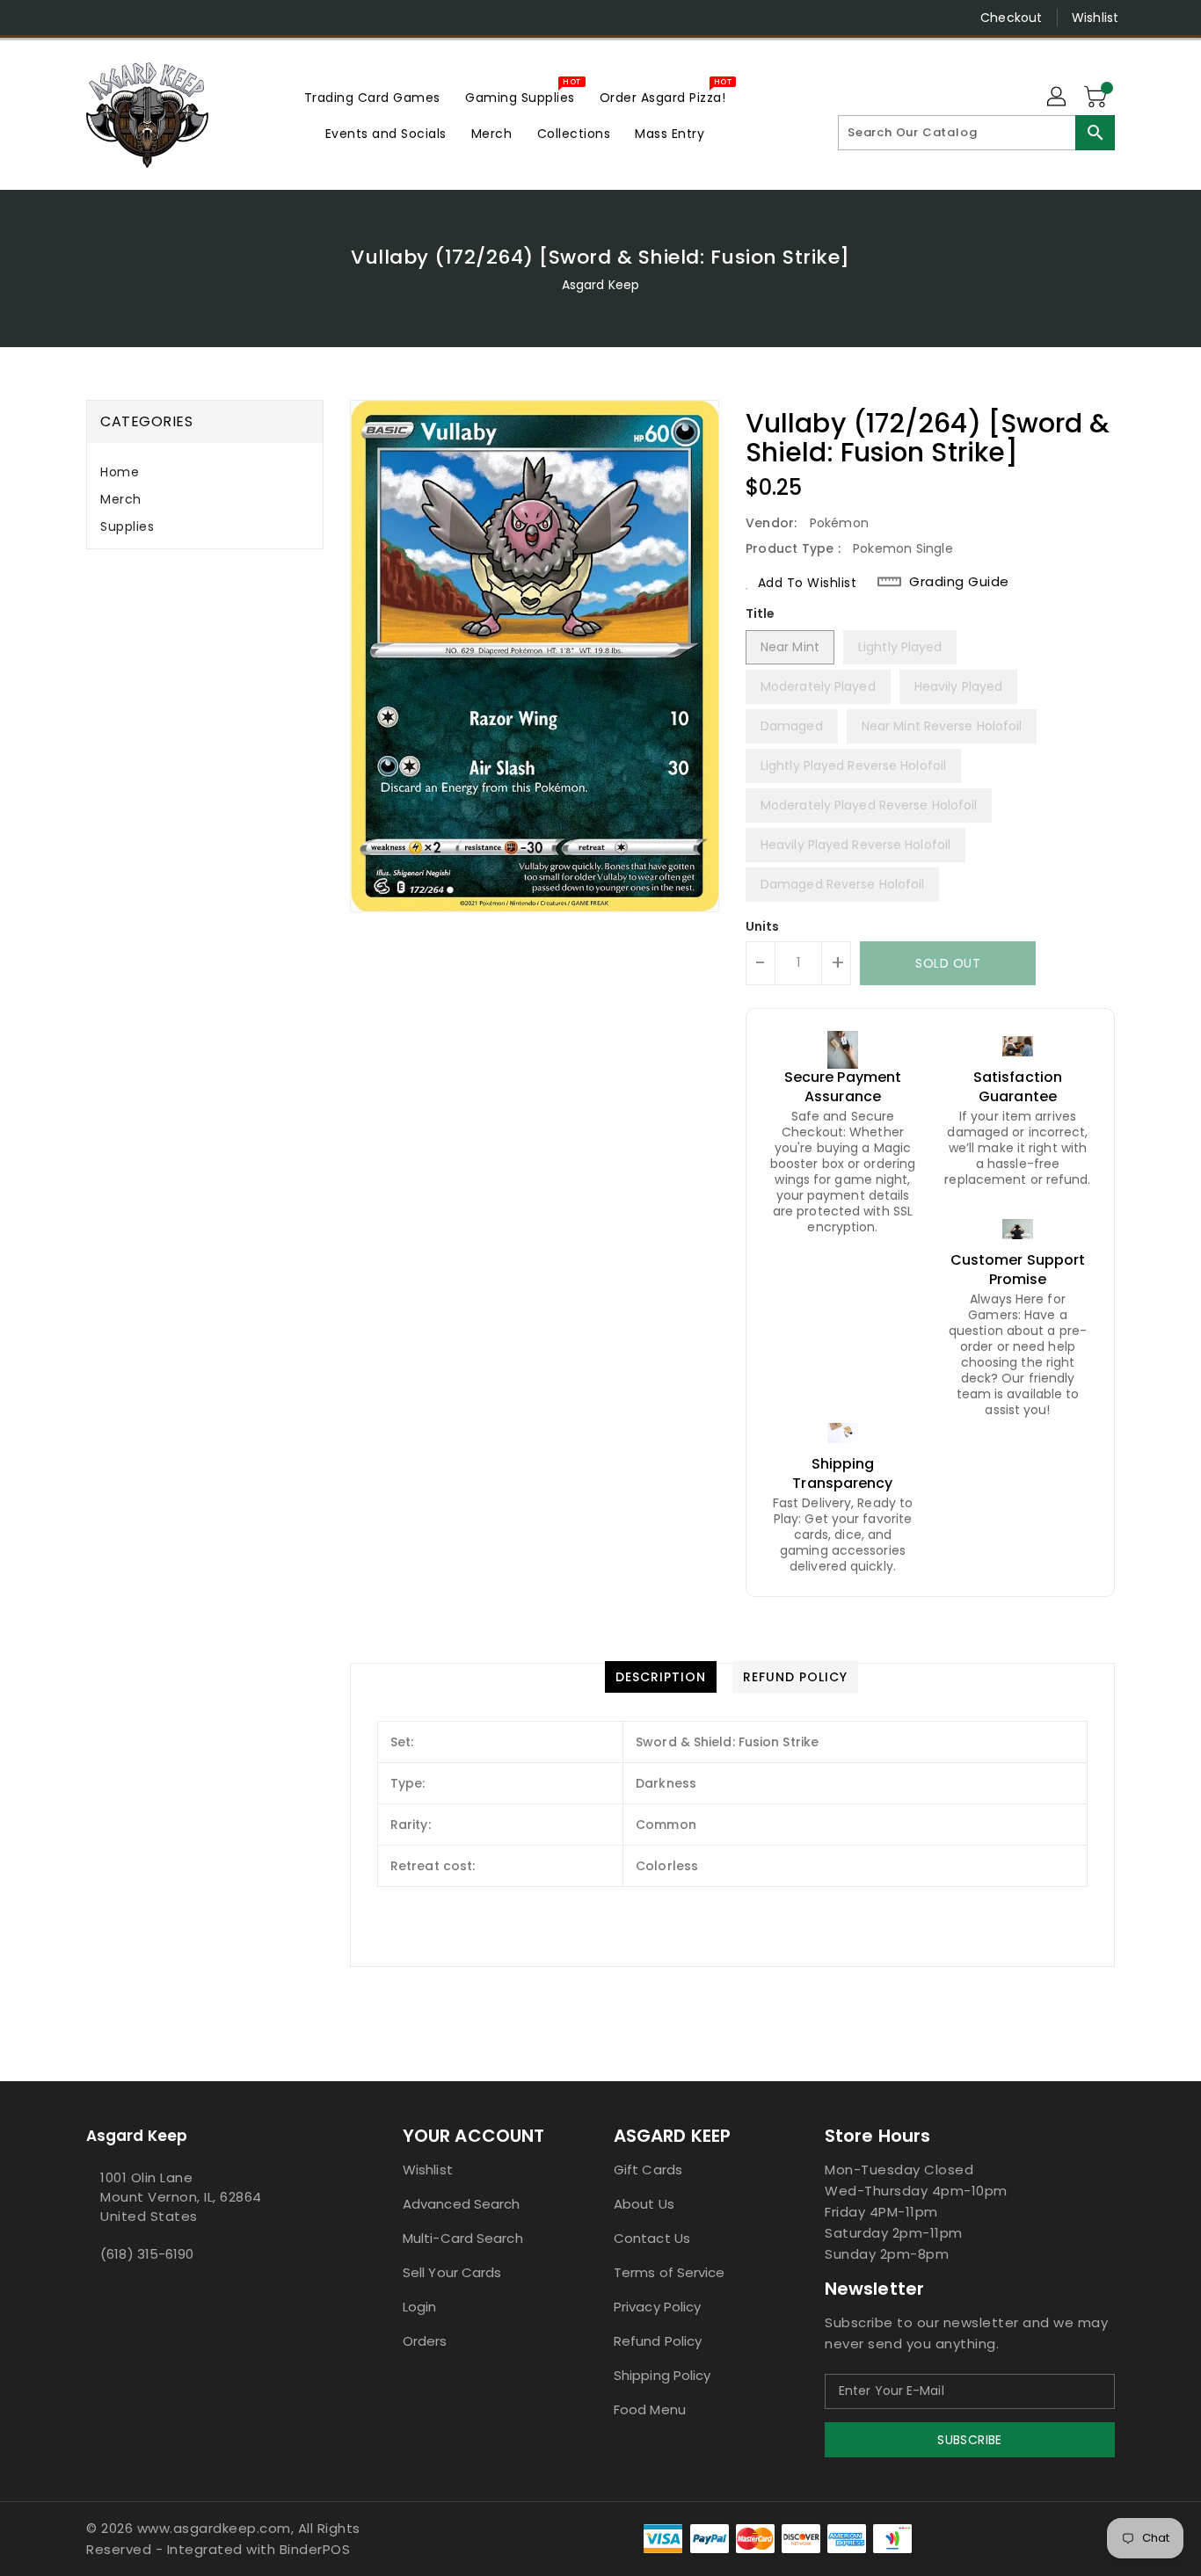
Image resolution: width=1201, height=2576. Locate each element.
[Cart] (1097, 98)
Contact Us (652, 2238)
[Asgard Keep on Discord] (162, 18)
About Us (644, 2204)
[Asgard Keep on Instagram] (95, 18)
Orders (425, 2341)
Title (761, 613)
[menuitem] (372, 97)
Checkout (1011, 18)
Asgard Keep (600, 285)
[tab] (205, 472)
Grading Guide (959, 582)
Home (120, 472)
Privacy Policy (657, 2307)
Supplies (127, 526)
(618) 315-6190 (147, 2254)
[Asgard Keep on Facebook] (62, 18)
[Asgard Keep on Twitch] (195, 18)
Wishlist (1095, 18)
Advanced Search (462, 2204)
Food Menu (650, 2409)
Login (420, 2307)
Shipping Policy (662, 2375)
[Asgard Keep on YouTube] (128, 18)
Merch (121, 499)
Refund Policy (658, 2341)
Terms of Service (670, 2272)
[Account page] (1058, 98)
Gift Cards (648, 2170)
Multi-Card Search (463, 2238)
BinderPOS (315, 2549)
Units (763, 926)
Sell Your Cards (452, 2272)
